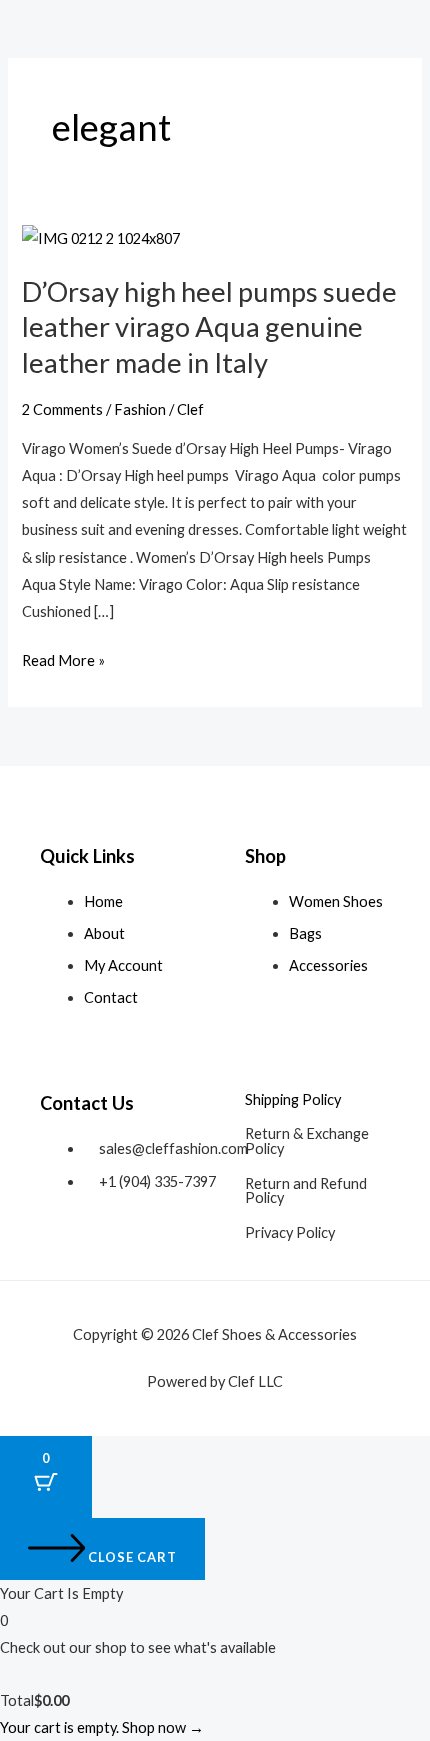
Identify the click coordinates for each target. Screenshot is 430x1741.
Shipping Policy (293, 1099)
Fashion (140, 409)
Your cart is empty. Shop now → (102, 1727)
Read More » (63, 658)
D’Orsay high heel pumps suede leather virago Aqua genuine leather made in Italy (209, 327)
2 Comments (62, 409)
